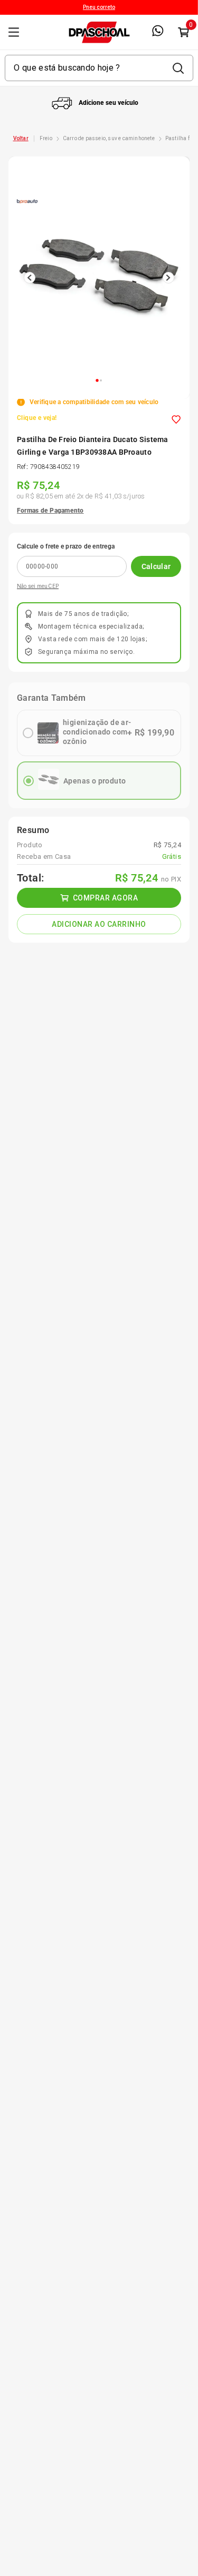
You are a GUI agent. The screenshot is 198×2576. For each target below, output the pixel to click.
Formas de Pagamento (50, 511)
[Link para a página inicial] (21, 139)
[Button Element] (183, 32)
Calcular (156, 566)
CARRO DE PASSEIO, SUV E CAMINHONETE (109, 138)
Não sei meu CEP (38, 586)
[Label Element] (99, 68)
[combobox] (99, 68)
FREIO (46, 138)
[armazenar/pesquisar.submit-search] (178, 68)
